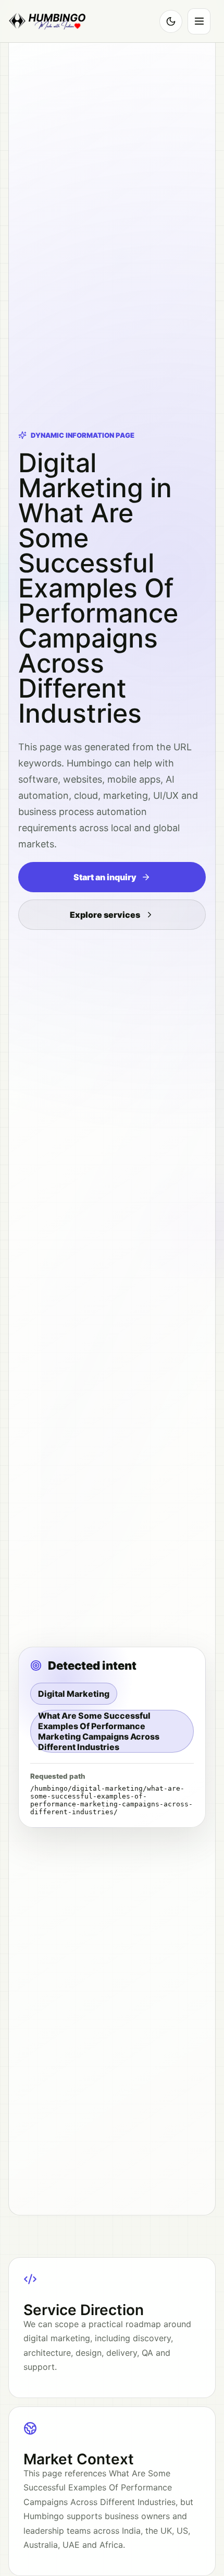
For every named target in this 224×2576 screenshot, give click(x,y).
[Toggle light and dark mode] (171, 21)
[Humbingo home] (47, 21)
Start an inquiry (105, 877)
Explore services (105, 915)
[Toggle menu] (199, 21)
